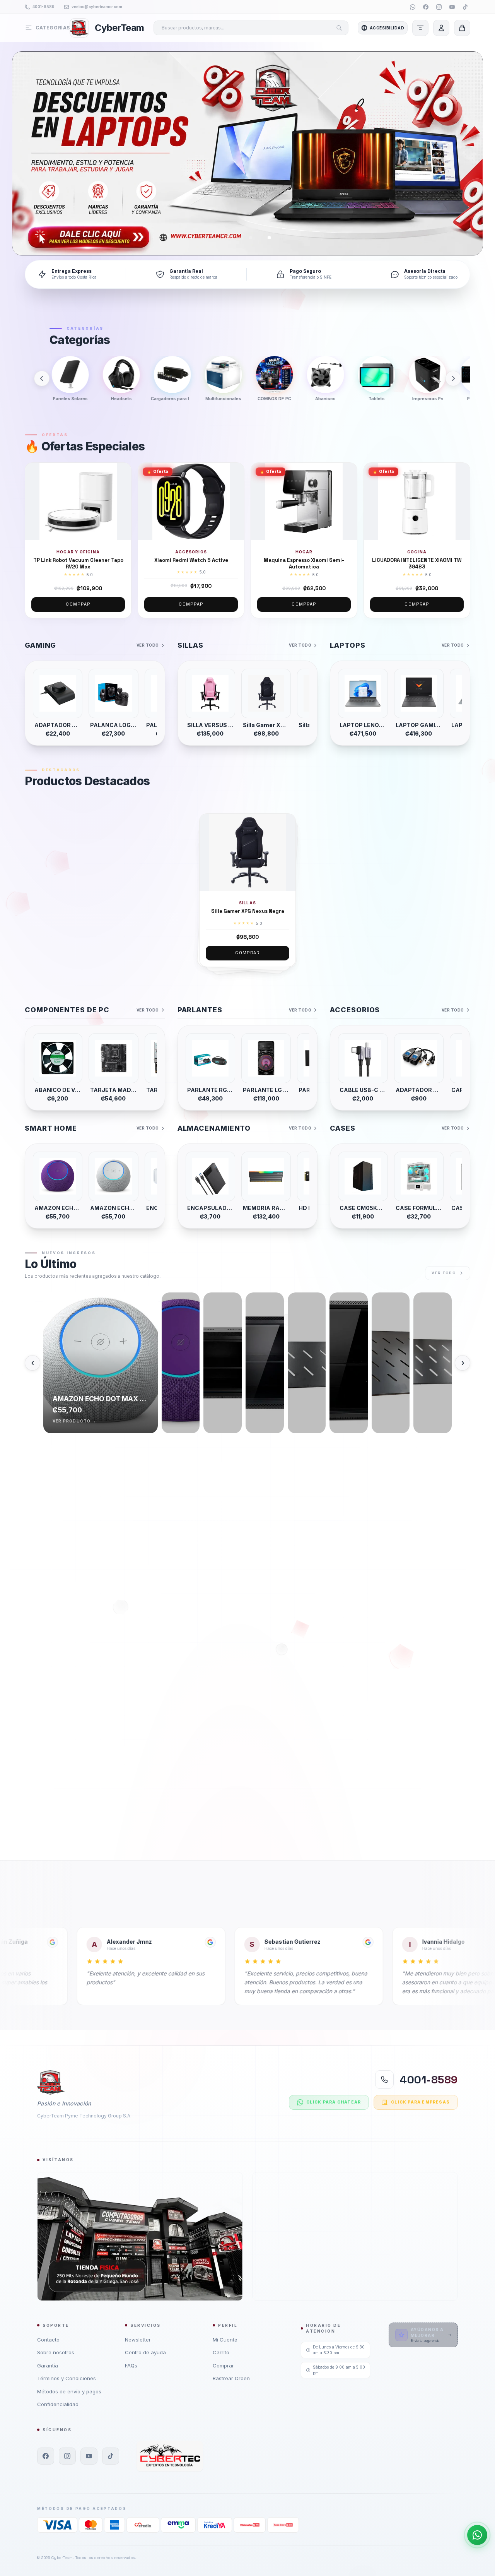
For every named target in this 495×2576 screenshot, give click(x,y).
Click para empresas (420, 2102)
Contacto (48, 2340)
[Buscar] (339, 28)
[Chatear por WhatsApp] (477, 2535)
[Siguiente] (453, 378)
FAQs (131, 2365)
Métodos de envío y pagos (69, 2391)
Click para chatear (334, 2102)
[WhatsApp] (413, 7)
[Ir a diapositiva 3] (269, 238)
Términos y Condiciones (67, 2378)
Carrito (221, 2352)
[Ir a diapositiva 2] (251, 238)
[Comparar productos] (420, 28)
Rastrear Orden (231, 2378)
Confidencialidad (58, 2404)
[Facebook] (426, 7)
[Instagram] (439, 7)
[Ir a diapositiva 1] (229, 238)
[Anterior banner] (28, 153)
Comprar (78, 604)
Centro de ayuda (145, 2352)
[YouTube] (452, 7)
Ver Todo (148, 645)
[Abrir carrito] (462, 28)
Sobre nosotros (56, 2352)
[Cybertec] (170, 2456)
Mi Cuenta (225, 2340)
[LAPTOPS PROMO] (247, 153)
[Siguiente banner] (467, 153)
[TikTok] (465, 7)
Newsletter (138, 2340)
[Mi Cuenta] (441, 28)
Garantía (48, 2365)
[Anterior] (42, 378)
